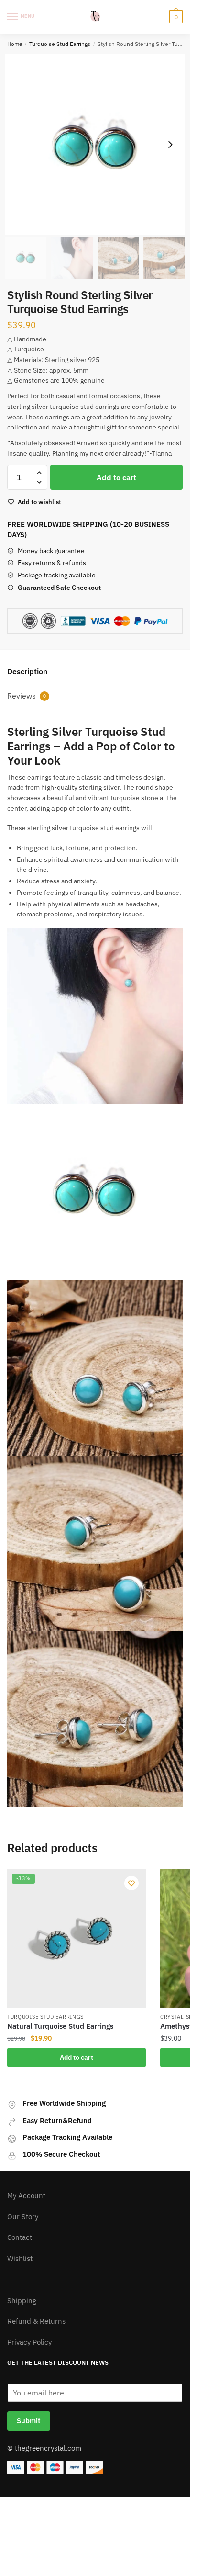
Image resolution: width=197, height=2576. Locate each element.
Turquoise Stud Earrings (60, 44)
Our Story (23, 2217)
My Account (26, 2196)
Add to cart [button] (77, 2057)
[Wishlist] (131, 1883)
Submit (29, 2421)
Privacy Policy (29, 2342)
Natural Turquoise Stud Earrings (60, 2026)
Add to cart (116, 477)
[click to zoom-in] (95, 144)
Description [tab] (27, 671)
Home (15, 44)
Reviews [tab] (27, 696)
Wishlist (20, 2258)
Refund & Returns (36, 2321)
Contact (20, 2237)
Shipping (22, 2300)
